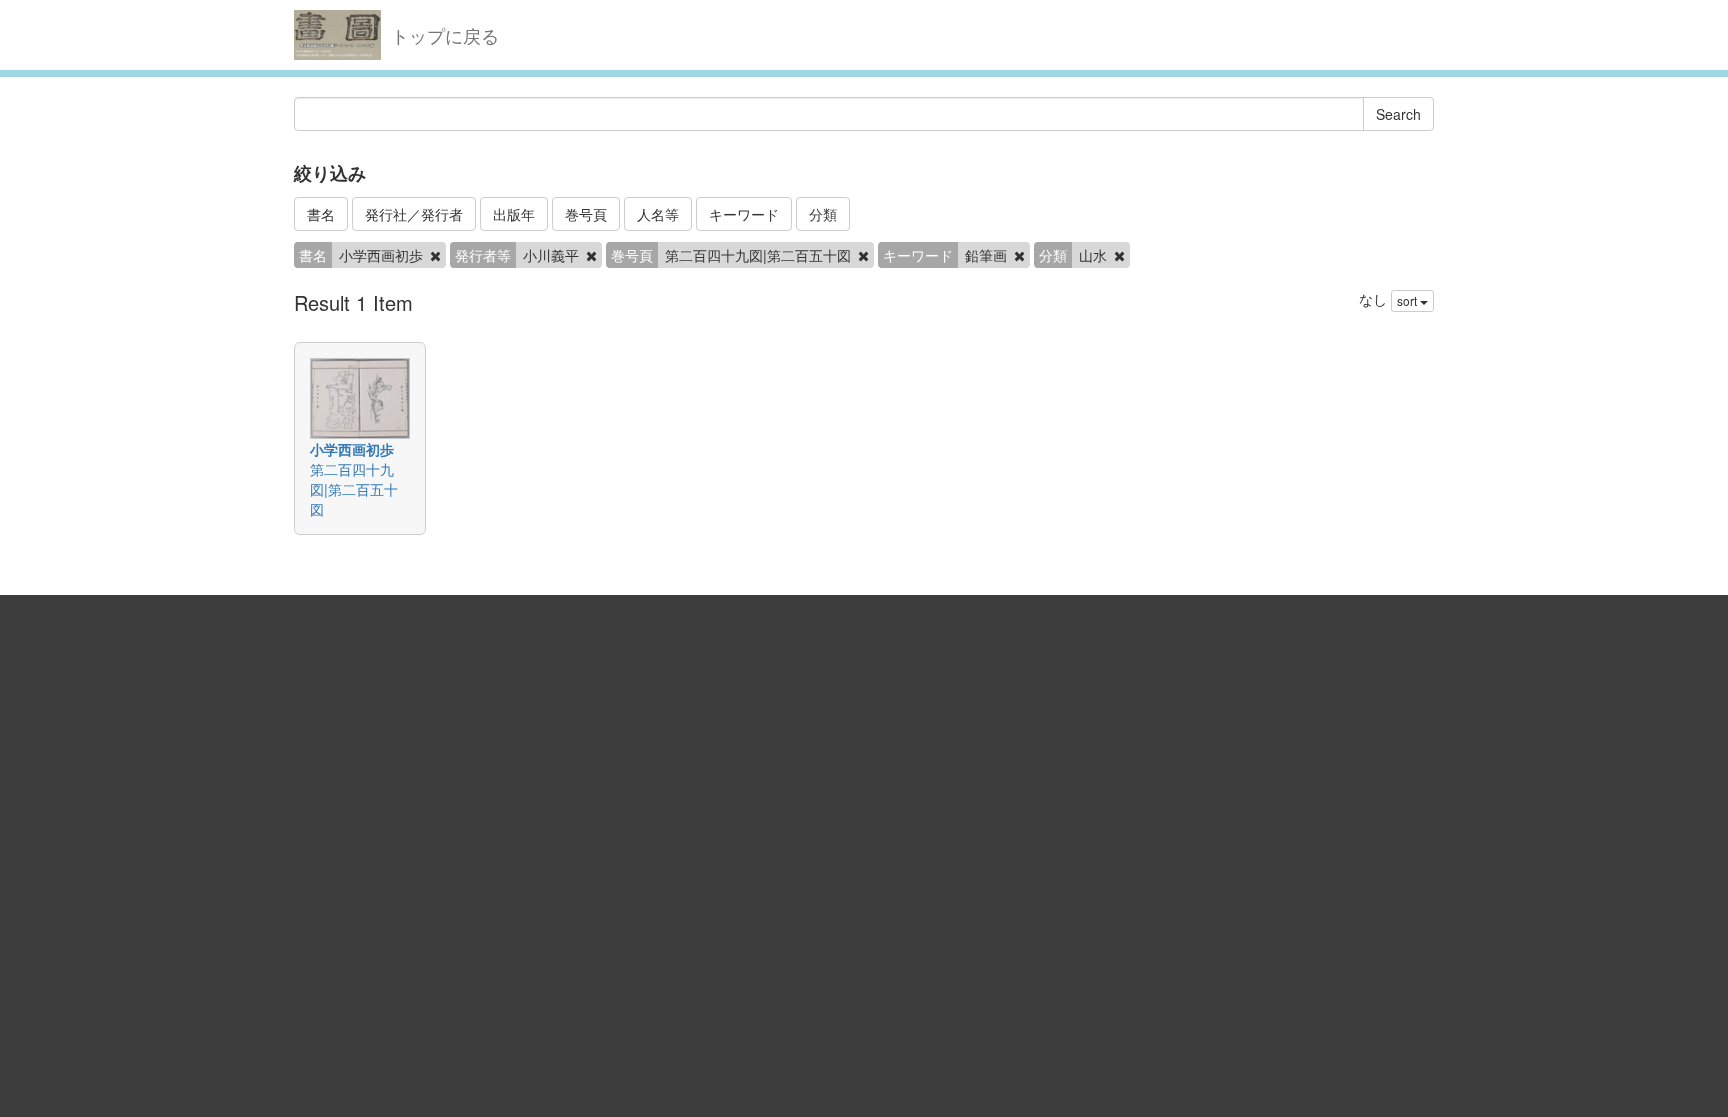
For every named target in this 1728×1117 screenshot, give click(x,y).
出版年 (514, 214)
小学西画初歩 (352, 449)
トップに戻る (445, 35)
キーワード (744, 214)
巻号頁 (586, 214)
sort (1408, 300)
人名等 (658, 214)
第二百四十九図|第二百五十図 (354, 489)
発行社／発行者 (414, 214)
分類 (823, 214)
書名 (321, 214)
